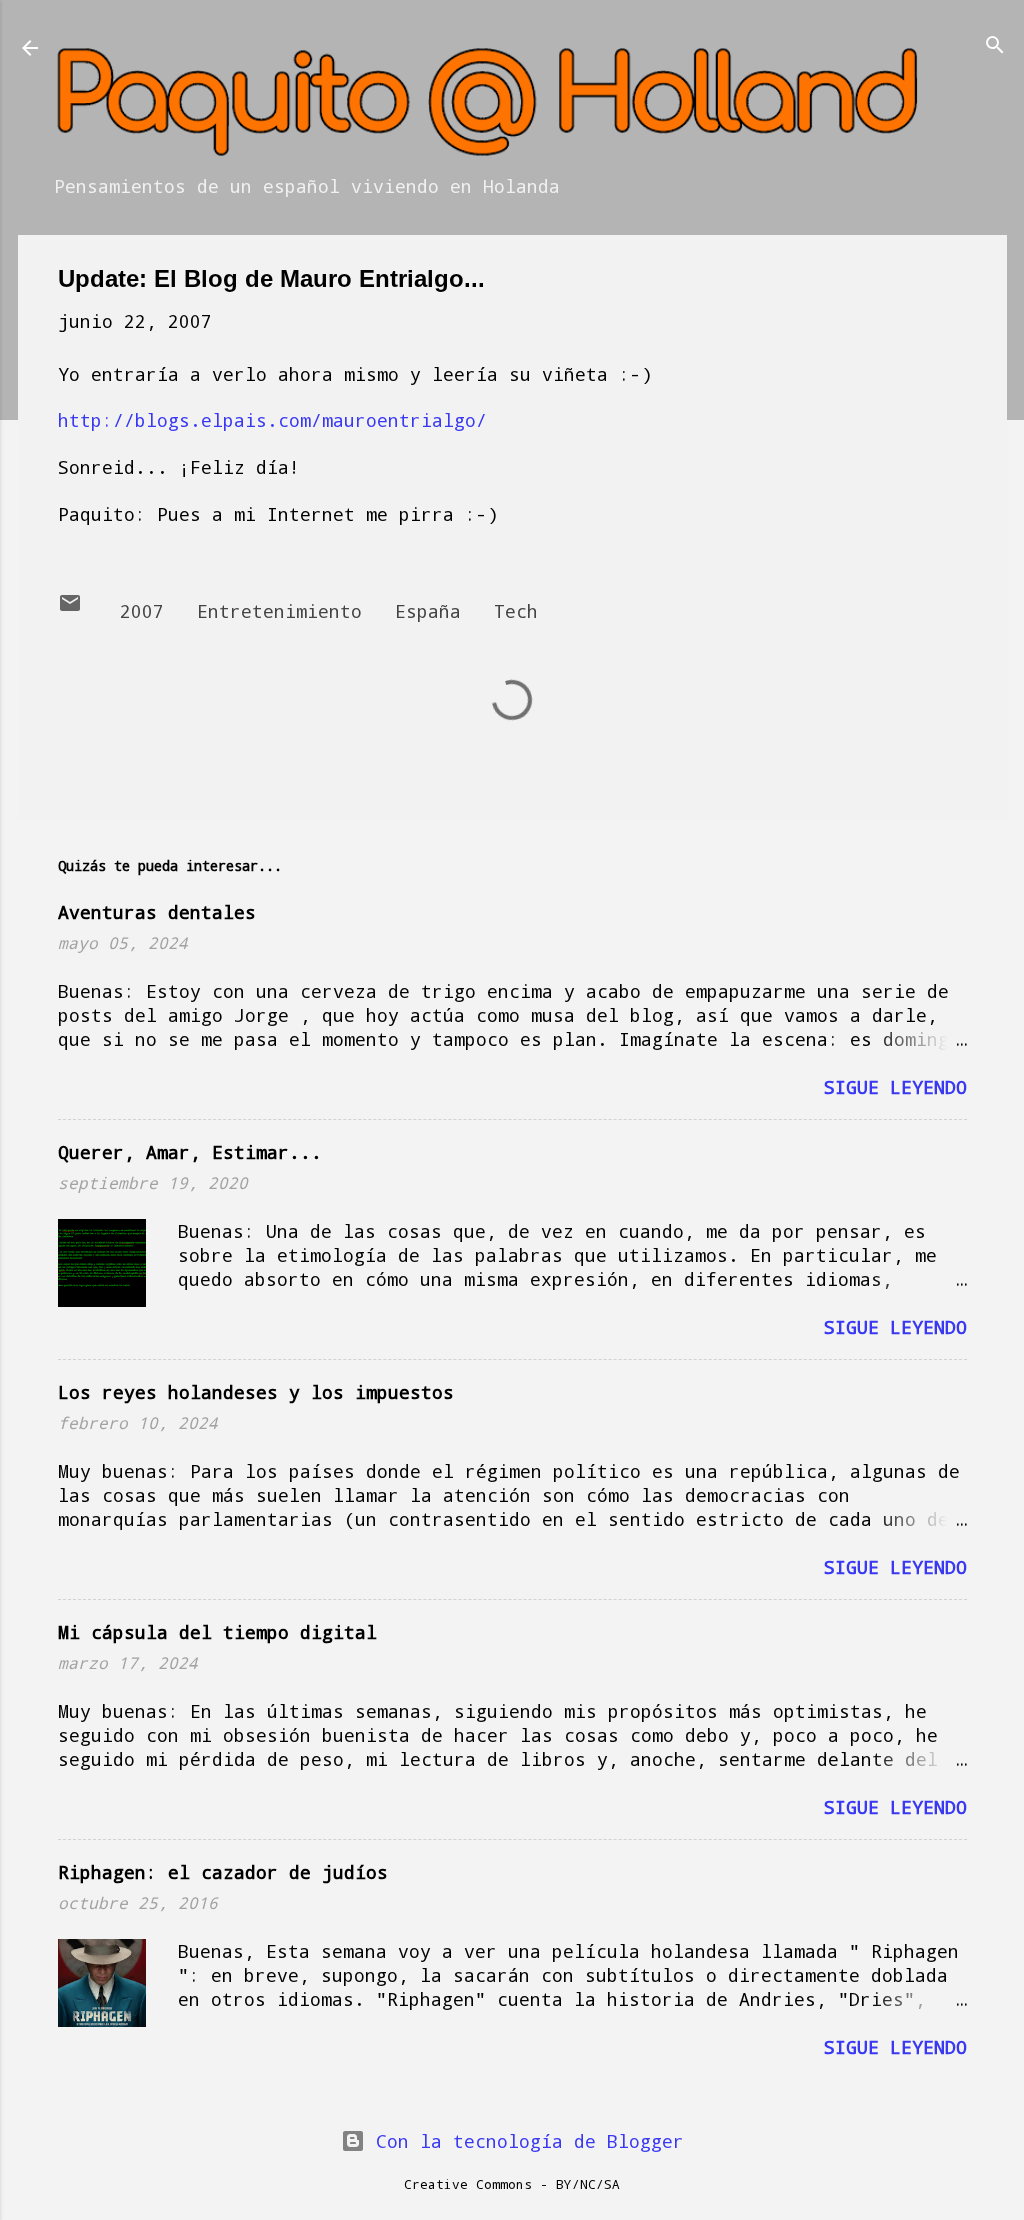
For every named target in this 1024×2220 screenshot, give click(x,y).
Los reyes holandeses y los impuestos (256, 1392)
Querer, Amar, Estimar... (190, 1152)
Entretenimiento (279, 611)
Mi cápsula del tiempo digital (217, 1632)
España (428, 611)
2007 (142, 611)
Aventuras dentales (157, 912)
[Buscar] (995, 46)
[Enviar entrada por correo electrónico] (70, 608)
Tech (516, 611)
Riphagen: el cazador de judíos (223, 1872)
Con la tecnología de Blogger (524, 2141)
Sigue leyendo (895, 1087)
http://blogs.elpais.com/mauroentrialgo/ (272, 420)
